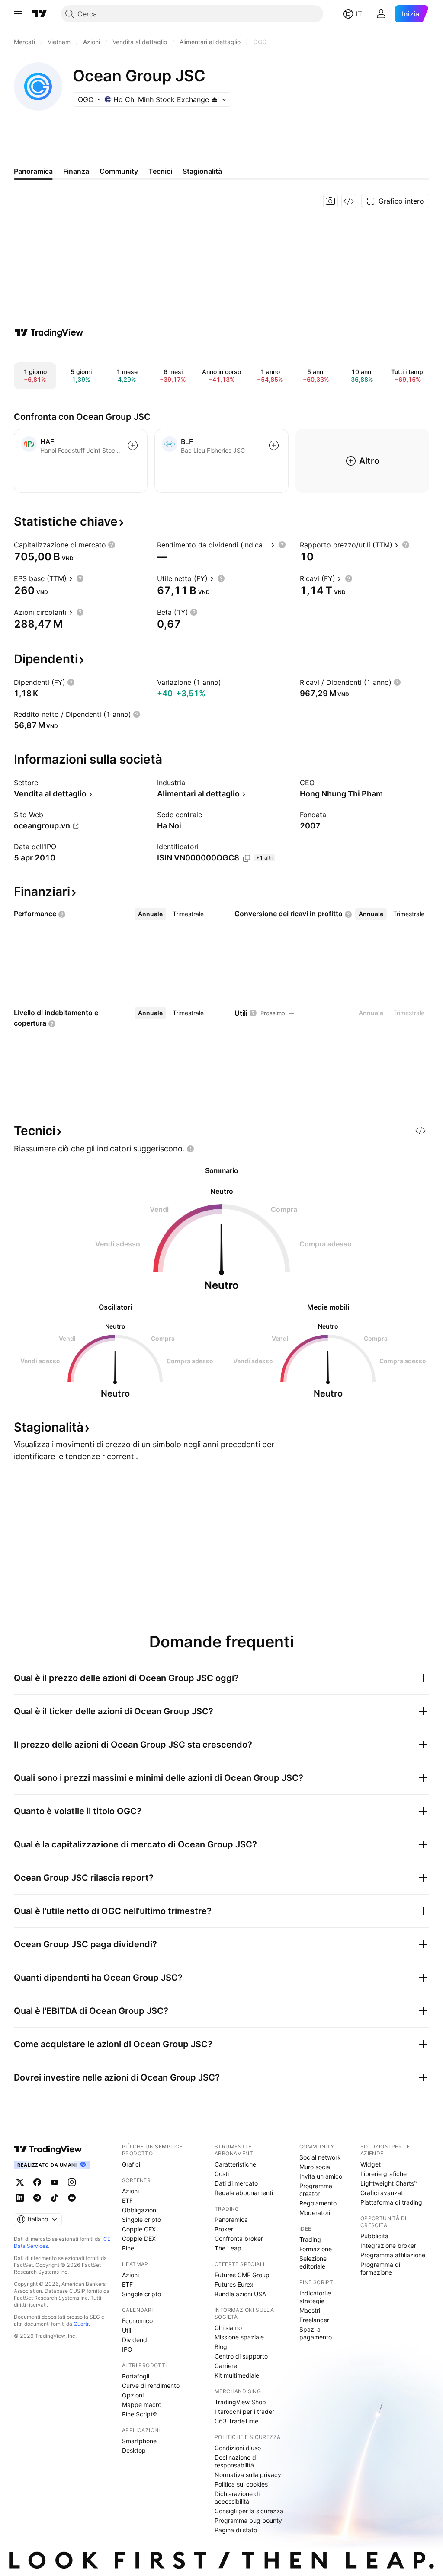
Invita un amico (321, 2176)
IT (359, 14)
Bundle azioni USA (240, 2294)
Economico (137, 2321)
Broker (224, 2229)
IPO (127, 2349)
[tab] (150, 914)
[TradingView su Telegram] (37, 2198)
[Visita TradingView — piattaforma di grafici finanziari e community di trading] (49, 332)
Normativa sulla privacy (248, 2475)
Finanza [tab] (76, 171)
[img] (215, 99)
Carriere (226, 2366)
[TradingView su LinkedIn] (20, 2198)
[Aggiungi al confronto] (133, 445)
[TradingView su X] (20, 2182)
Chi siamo (228, 2328)
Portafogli (136, 2376)
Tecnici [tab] (160, 171)
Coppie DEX (139, 2239)
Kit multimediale (237, 2375)
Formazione (316, 2249)
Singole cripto (141, 2220)
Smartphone (139, 2441)
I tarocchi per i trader (244, 2411)
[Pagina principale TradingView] (39, 14)
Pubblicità (374, 2236)
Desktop (134, 2450)
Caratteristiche (235, 2164)
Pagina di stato (236, 2530)
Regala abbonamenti (244, 2193)
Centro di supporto (241, 2356)
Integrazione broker (388, 2245)
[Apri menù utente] (381, 14)
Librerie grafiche (384, 2174)
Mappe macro (142, 2405)
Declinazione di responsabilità (236, 2461)
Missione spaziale (239, 2337)
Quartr (81, 2324)
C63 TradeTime (236, 2421)
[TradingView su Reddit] (72, 2198)
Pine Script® (139, 2414)
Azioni (130, 2191)
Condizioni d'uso (238, 2448)
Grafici (131, 2164)
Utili (127, 2330)
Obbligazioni (140, 2210)
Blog (221, 2347)
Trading (310, 2239)
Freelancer (314, 2320)
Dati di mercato (236, 2183)
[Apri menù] (18, 14)
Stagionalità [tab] (202, 171)
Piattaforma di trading (391, 2202)
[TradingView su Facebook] (37, 2182)
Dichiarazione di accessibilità (237, 2498)
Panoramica (231, 2220)
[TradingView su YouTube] (55, 2182)
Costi (222, 2174)
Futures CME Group (242, 2275)
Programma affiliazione (393, 2255)
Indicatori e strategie (315, 2297)
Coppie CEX (139, 2229)
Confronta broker (239, 2239)
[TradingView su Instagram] (72, 2182)
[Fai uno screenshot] (331, 201)
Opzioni (133, 2395)
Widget (371, 2164)
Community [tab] (119, 171)
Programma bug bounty (248, 2520)
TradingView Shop (240, 2402)
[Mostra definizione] (112, 545)
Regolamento (318, 2203)
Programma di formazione (380, 2268)
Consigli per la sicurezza (249, 2511)
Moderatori (315, 2213)
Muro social (315, 2167)
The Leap (228, 2248)
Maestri (310, 2310)
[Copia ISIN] (247, 858)
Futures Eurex (234, 2284)
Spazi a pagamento (316, 2333)
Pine (128, 2248)
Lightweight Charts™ (389, 2183)
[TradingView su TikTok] (55, 2198)
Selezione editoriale (313, 2262)
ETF (127, 2200)
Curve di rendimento (151, 2386)
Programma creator (316, 2190)
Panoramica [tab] (33, 171)
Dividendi (135, 2340)
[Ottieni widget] (349, 201)
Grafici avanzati (382, 2193)
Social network (320, 2157)
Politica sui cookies (241, 2484)
